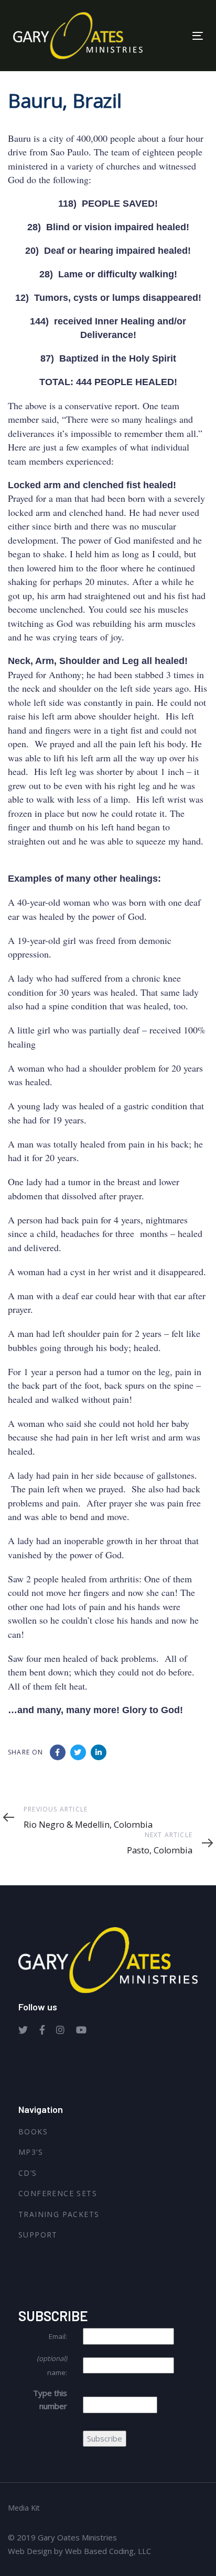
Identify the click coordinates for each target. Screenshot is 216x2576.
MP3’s (31, 2152)
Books (33, 2131)
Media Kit (24, 2508)
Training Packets (59, 2214)
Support (38, 2235)
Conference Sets (58, 2193)
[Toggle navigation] (171, 36)
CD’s (28, 2173)
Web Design (30, 2551)
